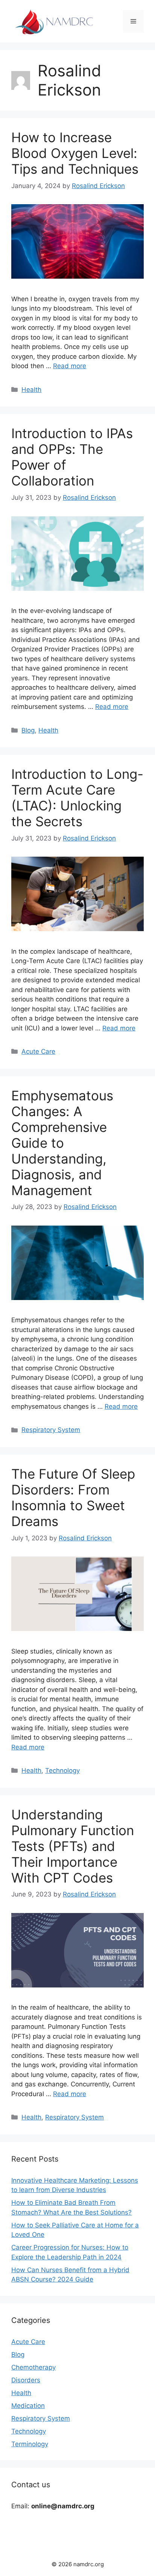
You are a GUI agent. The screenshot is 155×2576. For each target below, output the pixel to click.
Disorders (26, 2380)
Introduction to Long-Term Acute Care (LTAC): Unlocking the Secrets (77, 798)
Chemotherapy (33, 2367)
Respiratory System (51, 1430)
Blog (28, 730)
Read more (70, 366)
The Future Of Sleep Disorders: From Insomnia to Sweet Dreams (73, 1497)
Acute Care (38, 1051)
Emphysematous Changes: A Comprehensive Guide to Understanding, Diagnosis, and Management (62, 1143)
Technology (62, 1770)
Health (31, 390)
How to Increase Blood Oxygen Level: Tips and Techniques (75, 153)
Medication (28, 2406)
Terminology (30, 2444)
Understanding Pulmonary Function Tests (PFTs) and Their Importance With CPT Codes (73, 1846)
